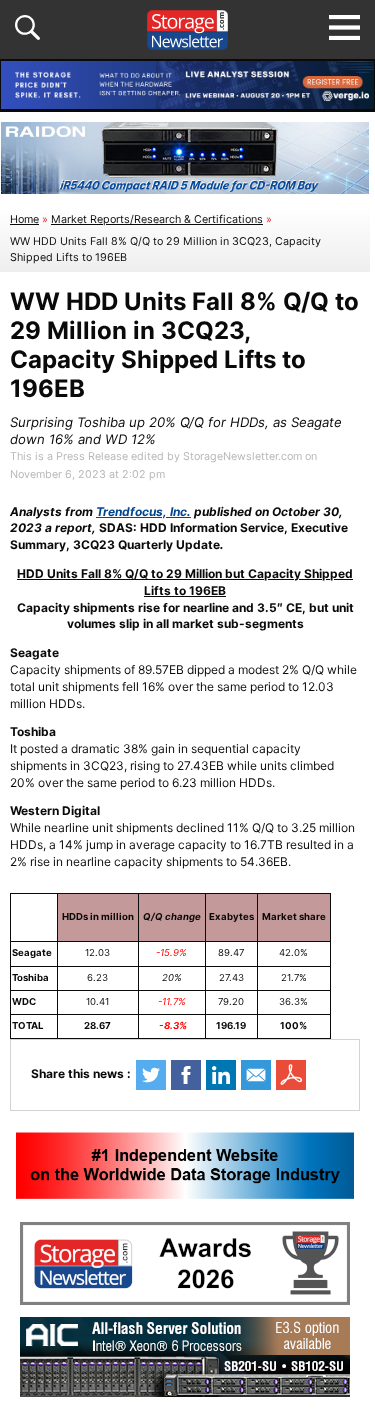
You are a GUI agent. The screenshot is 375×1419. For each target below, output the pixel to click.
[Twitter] (151, 1075)
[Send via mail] (256, 1075)
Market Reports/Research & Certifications (157, 219)
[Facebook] (186, 1075)
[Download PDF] (291, 1075)
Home (24, 219)
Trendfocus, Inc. (143, 511)
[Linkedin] (221, 1075)
